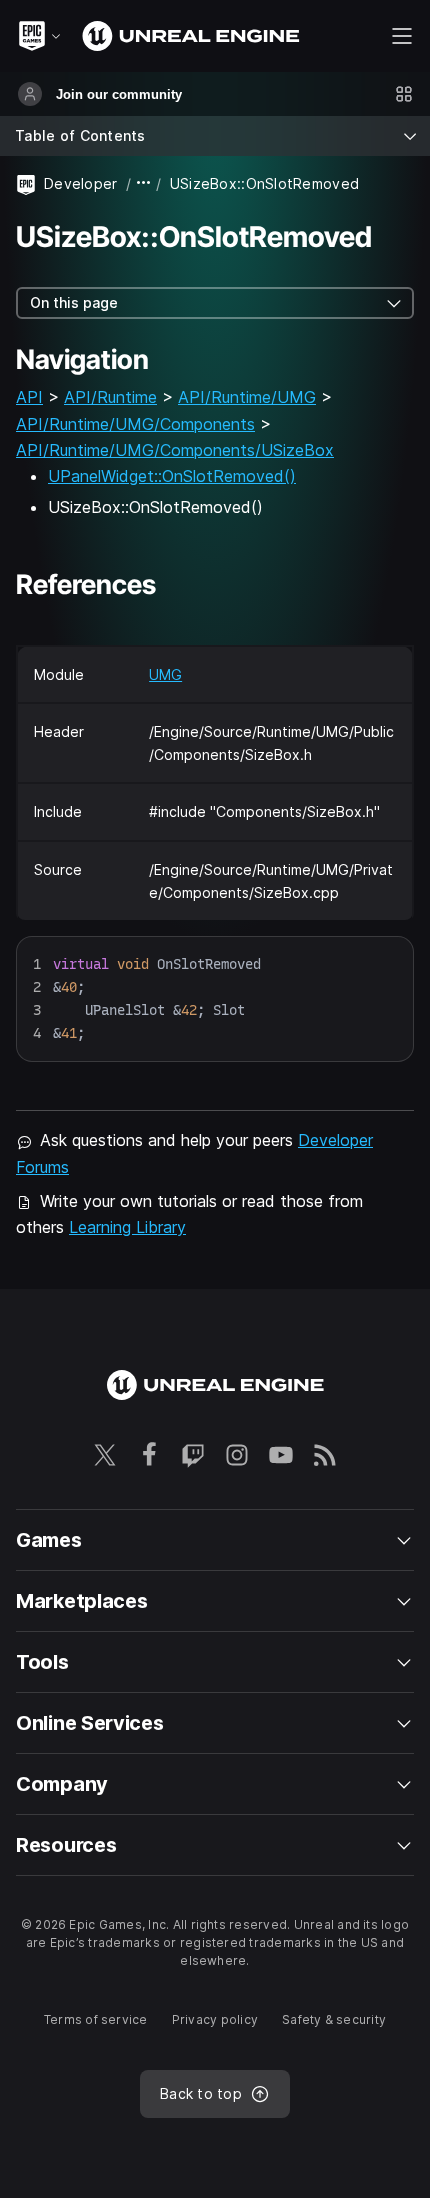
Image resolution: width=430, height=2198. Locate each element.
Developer (81, 183)
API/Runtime (110, 397)
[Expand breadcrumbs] (144, 183)
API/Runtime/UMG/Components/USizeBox (175, 450)
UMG (165, 674)
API (29, 397)
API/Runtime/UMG (247, 397)
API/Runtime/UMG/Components (135, 424)
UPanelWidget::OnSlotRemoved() (172, 476)
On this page (74, 302)
